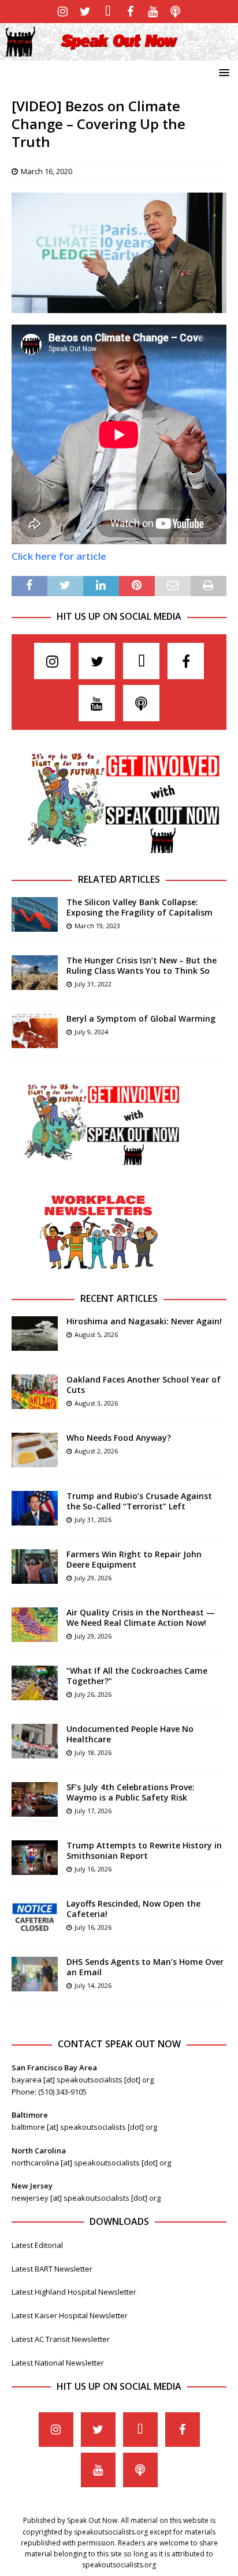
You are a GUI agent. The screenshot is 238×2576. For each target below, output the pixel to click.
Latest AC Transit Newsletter (61, 2339)
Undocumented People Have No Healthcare (130, 1734)
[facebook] (130, 12)
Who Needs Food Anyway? (119, 1438)
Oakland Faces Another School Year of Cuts (144, 1385)
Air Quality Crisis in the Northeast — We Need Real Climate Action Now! (141, 1617)
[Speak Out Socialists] (119, 53)
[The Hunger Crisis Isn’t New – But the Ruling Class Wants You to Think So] (35, 973)
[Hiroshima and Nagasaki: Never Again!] (35, 1334)
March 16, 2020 (47, 171)
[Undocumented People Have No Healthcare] (35, 1741)
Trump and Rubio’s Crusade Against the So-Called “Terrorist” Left (139, 1501)
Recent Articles (119, 1298)
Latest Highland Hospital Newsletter (74, 2292)
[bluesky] (108, 12)
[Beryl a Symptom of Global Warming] (35, 1031)
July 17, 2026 (93, 1811)
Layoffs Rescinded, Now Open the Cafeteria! (133, 1909)
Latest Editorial (37, 2245)
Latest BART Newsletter (52, 2269)
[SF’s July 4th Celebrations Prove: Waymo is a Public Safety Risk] (35, 1799)
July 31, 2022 (93, 984)
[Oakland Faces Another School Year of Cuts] (35, 1392)
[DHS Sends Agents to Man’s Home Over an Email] (35, 1974)
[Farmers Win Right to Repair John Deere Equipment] (35, 1566)
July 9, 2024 (91, 1032)
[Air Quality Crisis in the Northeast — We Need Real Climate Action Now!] (35, 1625)
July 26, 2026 (93, 1694)
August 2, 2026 (96, 1451)
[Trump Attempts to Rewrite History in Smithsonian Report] (35, 1858)
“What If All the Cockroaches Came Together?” (137, 1676)
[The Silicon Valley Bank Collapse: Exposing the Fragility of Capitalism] (35, 914)
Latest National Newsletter (58, 2363)
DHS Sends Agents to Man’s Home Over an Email (145, 1967)
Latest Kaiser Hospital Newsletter (70, 2315)
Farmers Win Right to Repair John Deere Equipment (134, 1559)
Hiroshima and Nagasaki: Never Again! (144, 1321)
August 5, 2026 (96, 1334)
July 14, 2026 (93, 1985)
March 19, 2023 (97, 926)
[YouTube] (153, 12)
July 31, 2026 (93, 1519)
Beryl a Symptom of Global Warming (141, 1018)
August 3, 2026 (96, 1403)
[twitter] (85, 12)
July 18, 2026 (93, 1752)
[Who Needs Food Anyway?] (35, 1450)
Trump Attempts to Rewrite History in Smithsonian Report (144, 1850)
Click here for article (59, 556)
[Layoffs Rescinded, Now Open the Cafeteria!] (35, 1916)
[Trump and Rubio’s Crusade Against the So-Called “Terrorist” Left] (35, 1508)
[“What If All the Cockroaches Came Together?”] (35, 1683)
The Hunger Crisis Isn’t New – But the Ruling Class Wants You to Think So (142, 965)
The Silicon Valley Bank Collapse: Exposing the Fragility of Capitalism (140, 907)
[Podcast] (175, 12)
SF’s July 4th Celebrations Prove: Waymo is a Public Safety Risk (131, 1792)
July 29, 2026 (93, 1578)
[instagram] (63, 12)
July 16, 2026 (93, 1869)
